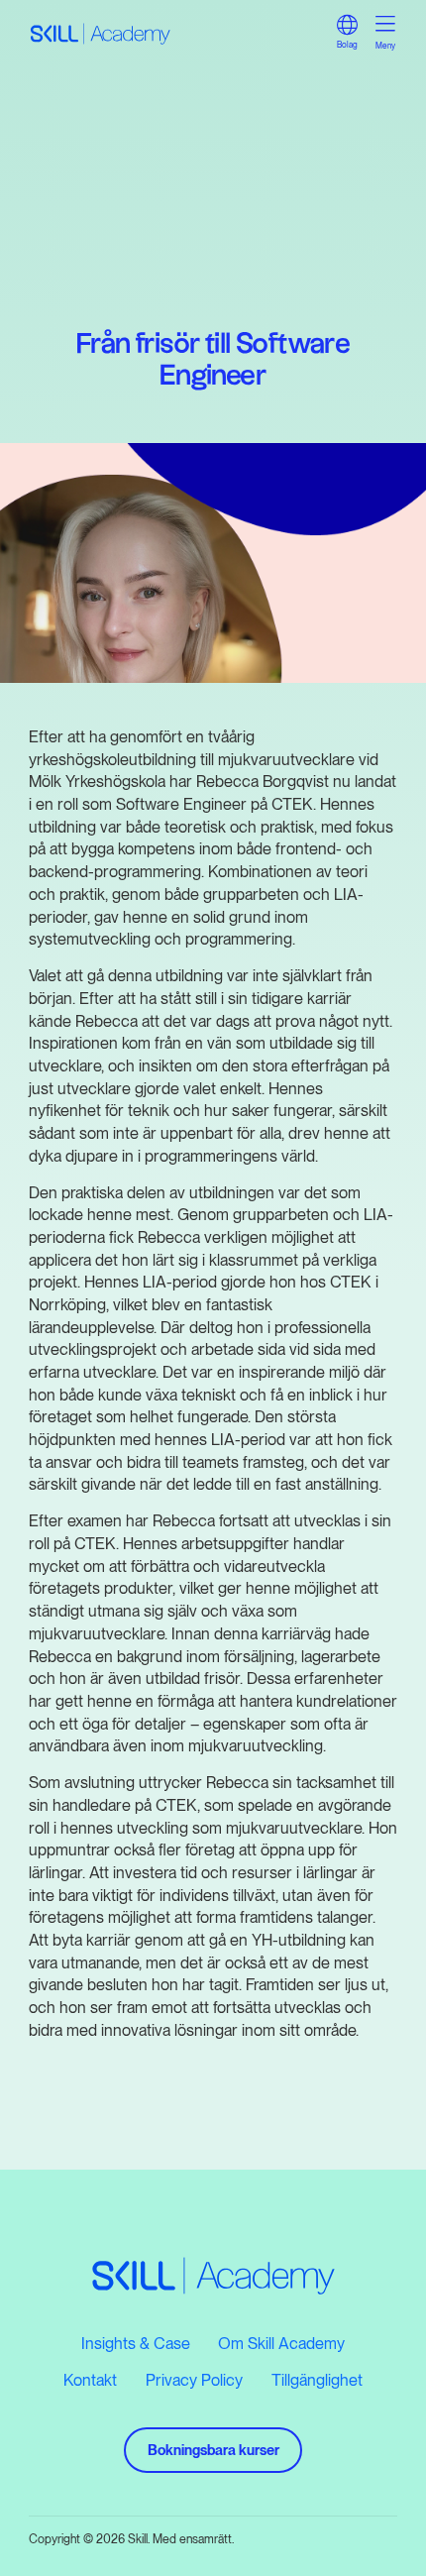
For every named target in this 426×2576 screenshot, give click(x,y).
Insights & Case (136, 2343)
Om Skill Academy (281, 2343)
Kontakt (90, 2380)
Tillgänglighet (317, 2380)
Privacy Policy (194, 2380)
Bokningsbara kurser (213, 2450)
